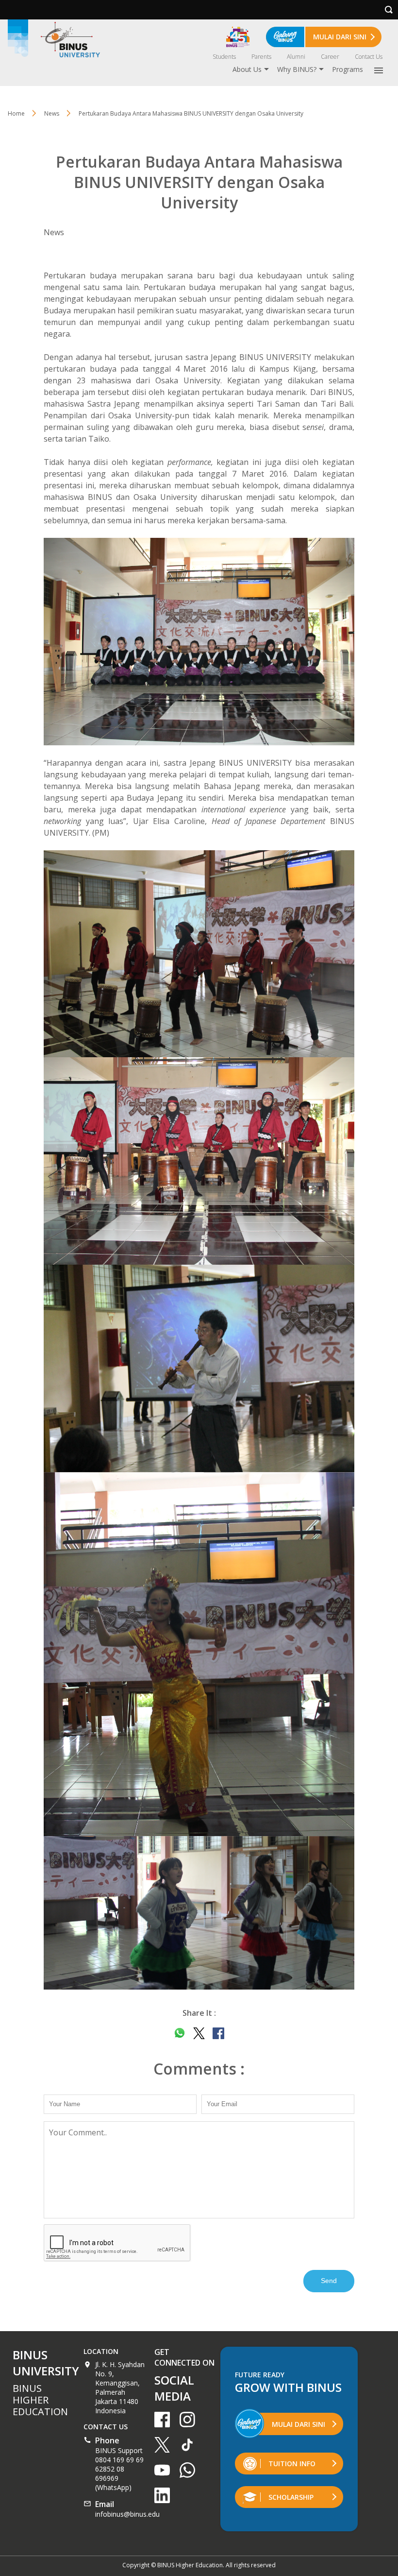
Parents (261, 57)
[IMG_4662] (199, 1654)
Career (330, 57)
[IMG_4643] (199, 1161)
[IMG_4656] (199, 642)
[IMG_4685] (199, 1913)
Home (16, 113)
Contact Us (369, 57)
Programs (348, 69)
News (52, 113)
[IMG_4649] (199, 1368)
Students (224, 57)
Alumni (296, 57)
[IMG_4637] (199, 954)
